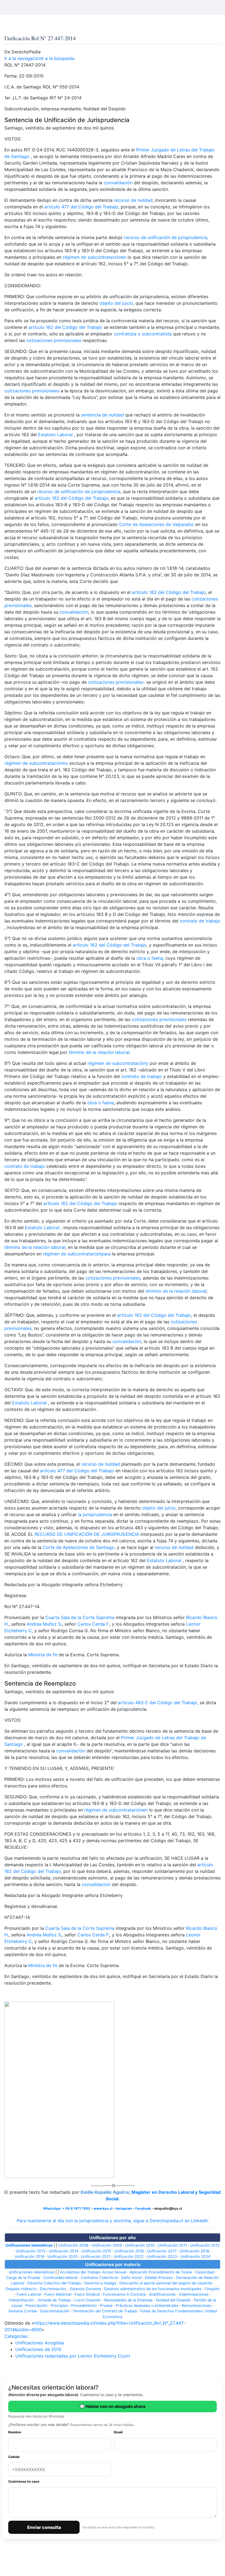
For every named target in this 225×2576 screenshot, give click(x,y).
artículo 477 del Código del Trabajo (81, 207)
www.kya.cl (103, 2208)
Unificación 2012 (205, 2245)
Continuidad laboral (60, 2278)
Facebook (143, 2208)
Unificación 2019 (29, 2256)
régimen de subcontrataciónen (95, 257)
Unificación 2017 (162, 2251)
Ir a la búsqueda (58, 58)
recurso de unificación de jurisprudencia (166, 237)
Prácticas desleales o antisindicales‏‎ (147, 2305)
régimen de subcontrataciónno (36, 763)
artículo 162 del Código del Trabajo (65, 327)
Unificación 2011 (172, 2245)
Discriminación (53, 2289)
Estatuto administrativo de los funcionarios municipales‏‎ (153, 2289)
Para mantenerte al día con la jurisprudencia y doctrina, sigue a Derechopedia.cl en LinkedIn (113, 2221)
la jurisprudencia (95, 1514)
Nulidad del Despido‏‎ (173, 2300)
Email (118, 2432)
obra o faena (150, 958)
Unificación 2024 (195, 2256)
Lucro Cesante (87, 2300)
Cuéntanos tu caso (24, 2481)
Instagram (124, 2208)
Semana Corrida (22, 2311)
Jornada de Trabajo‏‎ (54, 2300)
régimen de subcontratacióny (118, 1063)
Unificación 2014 (64, 2251)
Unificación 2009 (107, 2245)
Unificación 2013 (31, 2251)
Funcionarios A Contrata (124, 2294)
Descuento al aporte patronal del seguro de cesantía (166, 2283)
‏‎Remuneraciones (196, 2305)
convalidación (118, 183)
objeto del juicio (116, 303)
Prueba (106, 2305)
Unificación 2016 (129, 2251)
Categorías (16, 2336)
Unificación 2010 (140, 2245)
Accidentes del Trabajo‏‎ (80, 2272)
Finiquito (212, 2289)
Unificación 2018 (194, 2251)
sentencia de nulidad (102, 415)
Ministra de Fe (43, 1655)
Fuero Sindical (87, 2294)
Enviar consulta (44, 2527)
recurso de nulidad (133, 200)
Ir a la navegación (23, 58)
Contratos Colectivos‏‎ (99, 2278)
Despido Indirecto (21, 2289)
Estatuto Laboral (55, 435)
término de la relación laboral (99, 1052)
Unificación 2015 (96, 2251)
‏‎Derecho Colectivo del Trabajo (54, 2283)
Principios (59, 2305)
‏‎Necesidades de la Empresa (128, 2300)
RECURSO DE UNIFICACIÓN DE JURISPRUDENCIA (87, 1534)
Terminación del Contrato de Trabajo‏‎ (105, 2311)
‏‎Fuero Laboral (29, 2294)
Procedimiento (84, 2305)
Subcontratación (55, 2311)
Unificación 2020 (63, 2256)
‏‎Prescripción (36, 2305)
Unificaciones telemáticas (29, 2245)
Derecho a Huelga (100, 2283)
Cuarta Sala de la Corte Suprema (80, 1617)
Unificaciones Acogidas (40, 2343)
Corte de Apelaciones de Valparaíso (157, 524)
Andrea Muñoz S (44, 1624)
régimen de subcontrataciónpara (77, 1254)
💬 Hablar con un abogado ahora (113, 2406)
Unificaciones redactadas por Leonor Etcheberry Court (73, 2356)
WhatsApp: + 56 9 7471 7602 (67, 2208)
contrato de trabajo (200, 921)
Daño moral (131, 2278)
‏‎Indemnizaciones (194, 2294)
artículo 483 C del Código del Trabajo (158, 1703)
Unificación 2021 (96, 2256)
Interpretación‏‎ (21, 2300)
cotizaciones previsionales (54, 340)
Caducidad (205, 2272)
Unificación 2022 (129, 2256)
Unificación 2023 (162, 2256)
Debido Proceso (159, 2278)
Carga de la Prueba (23, 2278)
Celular (14, 2457)
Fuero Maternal (58, 2294)
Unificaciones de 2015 (38, 2349)
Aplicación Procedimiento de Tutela (161, 2272)
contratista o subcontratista (143, 334)
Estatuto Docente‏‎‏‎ (85, 2289)
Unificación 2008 (73, 2245)
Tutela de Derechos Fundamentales (171, 2311)
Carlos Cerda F (93, 1624)
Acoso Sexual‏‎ (114, 2272)
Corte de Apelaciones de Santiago (79, 1547)
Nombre (15, 2432)
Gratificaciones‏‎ (162, 2294)
